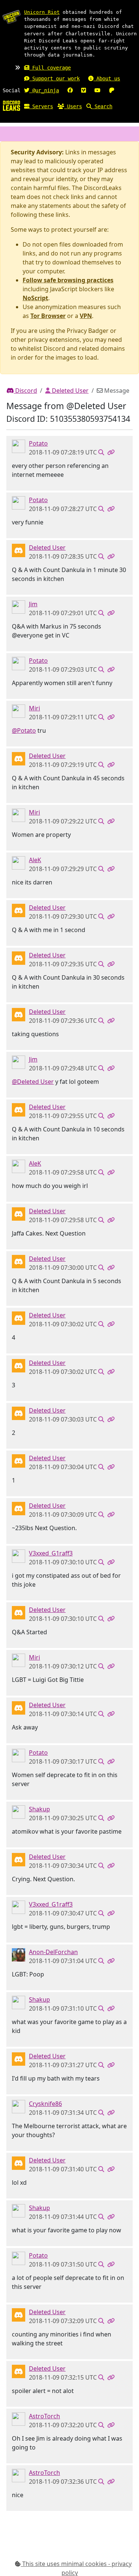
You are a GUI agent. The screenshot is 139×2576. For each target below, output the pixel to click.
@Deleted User (33, 1082)
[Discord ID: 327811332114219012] (19, 1811)
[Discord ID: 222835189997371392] (19, 710)
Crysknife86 (45, 2104)
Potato (38, 443)
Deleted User (69, 391)
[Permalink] (111, 452)
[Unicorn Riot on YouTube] (97, 90)
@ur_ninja (44, 90)
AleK (35, 860)
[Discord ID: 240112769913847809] (19, 2106)
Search (102, 106)
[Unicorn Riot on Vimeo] (84, 90)
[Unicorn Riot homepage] (11, 17)
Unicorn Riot (42, 12)
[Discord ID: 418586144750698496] (19, 2418)
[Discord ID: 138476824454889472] (19, 606)
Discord (25, 391)
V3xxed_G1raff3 (51, 1553)
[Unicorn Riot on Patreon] (112, 90)
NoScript (35, 298)
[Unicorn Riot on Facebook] (70, 90)
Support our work (54, 78)
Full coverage (50, 68)
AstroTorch (44, 2416)
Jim (33, 604)
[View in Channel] (101, 452)
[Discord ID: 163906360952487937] (19, 446)
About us (107, 78)
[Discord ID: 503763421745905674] (19, 1954)
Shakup (39, 1809)
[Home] (11, 105)
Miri (34, 708)
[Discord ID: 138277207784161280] (19, 862)
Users (73, 106)
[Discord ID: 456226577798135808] (19, 550)
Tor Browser (48, 316)
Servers (41, 106)
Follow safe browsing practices (68, 280)
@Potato (24, 730)
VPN (86, 316)
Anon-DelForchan (53, 1952)
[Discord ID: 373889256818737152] (19, 1555)
